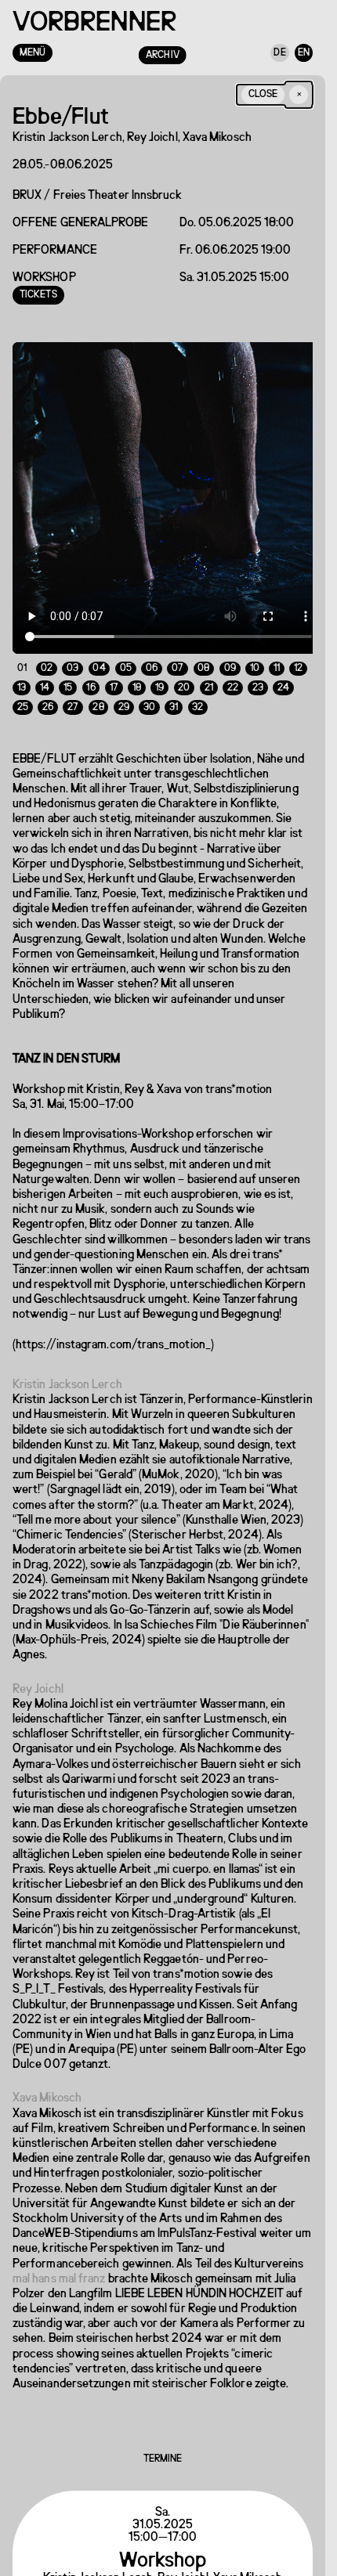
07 (178, 657)
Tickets (38, 295)
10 (255, 657)
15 (68, 676)
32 (197, 696)
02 (47, 657)
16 (91, 676)
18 (137, 676)
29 (124, 696)
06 (152, 657)
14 (45, 676)
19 (159, 676)
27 (73, 696)
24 (283, 676)
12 (298, 657)
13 (22, 676)
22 (233, 676)
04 (99, 657)
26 (48, 696)
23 (258, 676)
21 (209, 676)
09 (230, 657)
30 (149, 696)
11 (277, 657)
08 (203, 657)
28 (98, 696)
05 (126, 657)
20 (184, 676)
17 (114, 676)
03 (72, 657)
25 (23, 696)
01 (22, 657)
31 (174, 696)
